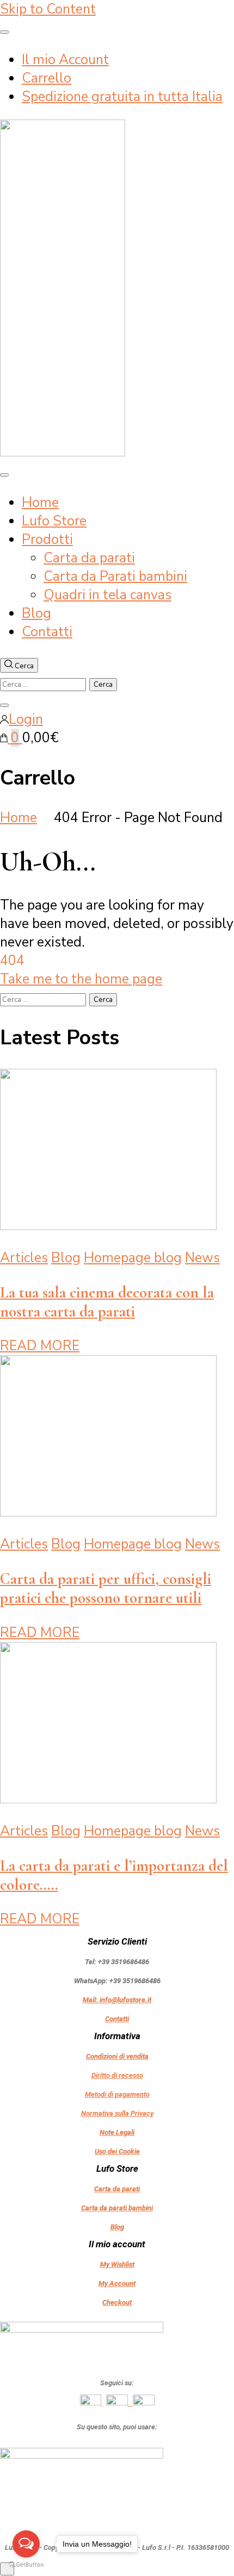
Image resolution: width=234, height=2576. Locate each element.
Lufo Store (54, 521)
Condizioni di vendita (117, 2056)
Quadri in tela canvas (107, 595)
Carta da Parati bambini (115, 576)
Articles (24, 1258)
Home (40, 503)
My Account (117, 2283)
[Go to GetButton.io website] (26, 2565)
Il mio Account (65, 60)
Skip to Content (48, 9)
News (202, 1258)
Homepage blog (133, 1258)
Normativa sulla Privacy (117, 2113)
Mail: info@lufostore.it (117, 2000)
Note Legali (117, 2132)
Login (26, 719)
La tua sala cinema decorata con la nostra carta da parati (107, 1302)
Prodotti (47, 540)
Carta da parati (89, 558)
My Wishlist (117, 2264)
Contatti (47, 632)
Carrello (47, 78)
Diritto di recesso (117, 2075)
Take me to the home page (81, 979)
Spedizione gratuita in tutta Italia (122, 97)
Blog (36, 613)
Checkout (117, 2302)
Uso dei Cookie (117, 2151)
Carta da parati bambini (117, 2208)
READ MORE (40, 1346)
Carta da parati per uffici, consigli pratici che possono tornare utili (106, 1588)
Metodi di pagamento (117, 2094)
